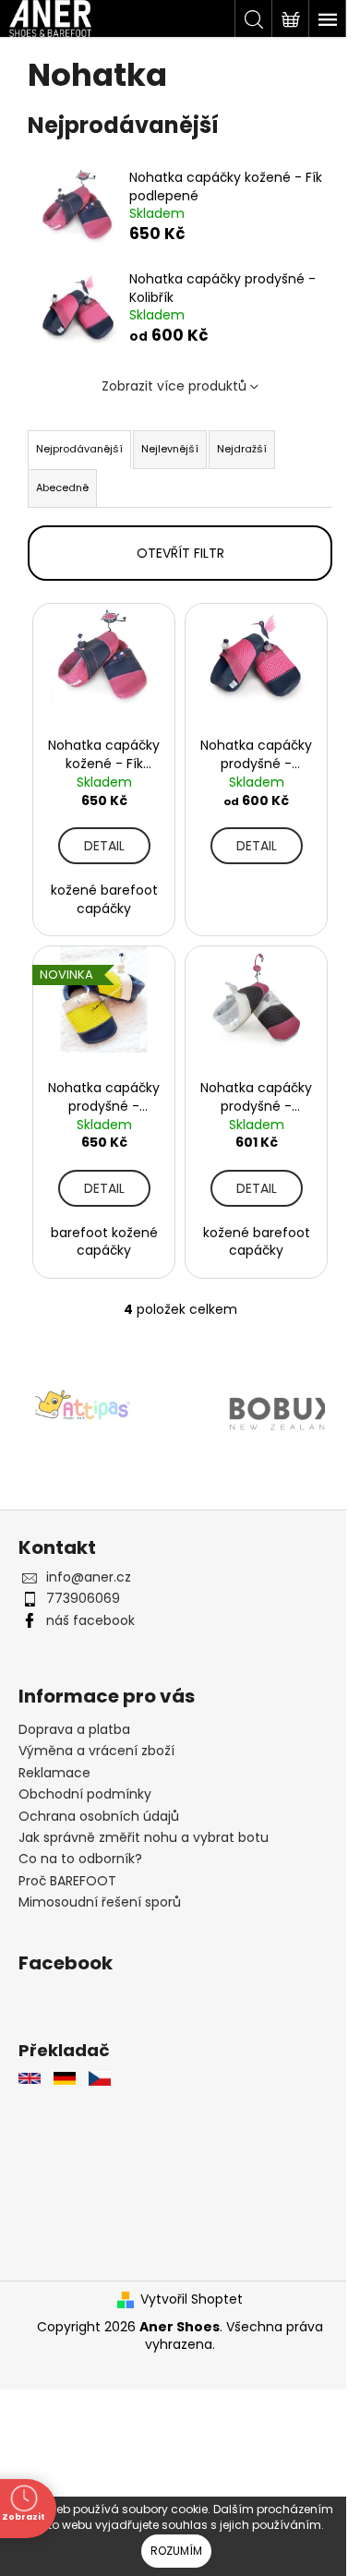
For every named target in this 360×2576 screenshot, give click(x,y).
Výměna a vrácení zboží (96, 1740)
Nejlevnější (170, 449)
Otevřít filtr (173, 553)
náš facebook (90, 1610)
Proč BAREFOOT (67, 1870)
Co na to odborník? (80, 1848)
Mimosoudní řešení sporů (100, 1892)
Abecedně (62, 488)
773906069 (83, 1588)
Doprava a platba (74, 1719)
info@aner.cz (89, 1567)
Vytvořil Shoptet (185, 2289)
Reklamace (54, 1763)
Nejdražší (242, 449)
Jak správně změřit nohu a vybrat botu (144, 1827)
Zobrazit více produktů (167, 386)
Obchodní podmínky (85, 1784)
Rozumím (176, 2551)
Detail (101, 841)
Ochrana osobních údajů (99, 1805)
